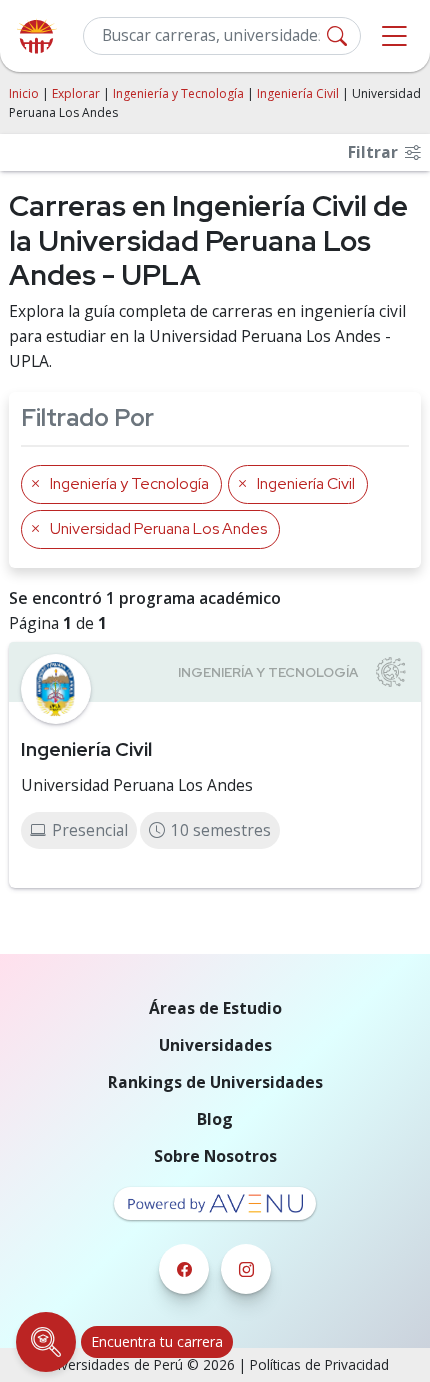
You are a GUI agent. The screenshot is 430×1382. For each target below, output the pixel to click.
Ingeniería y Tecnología (178, 93)
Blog (215, 1119)
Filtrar (375, 152)
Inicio (24, 93)
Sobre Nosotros (215, 1156)
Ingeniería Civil (298, 93)
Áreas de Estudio (215, 1008)
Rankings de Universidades (215, 1082)
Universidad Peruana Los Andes (137, 785)
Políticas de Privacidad (319, 1364)
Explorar (76, 93)
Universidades (215, 1045)
